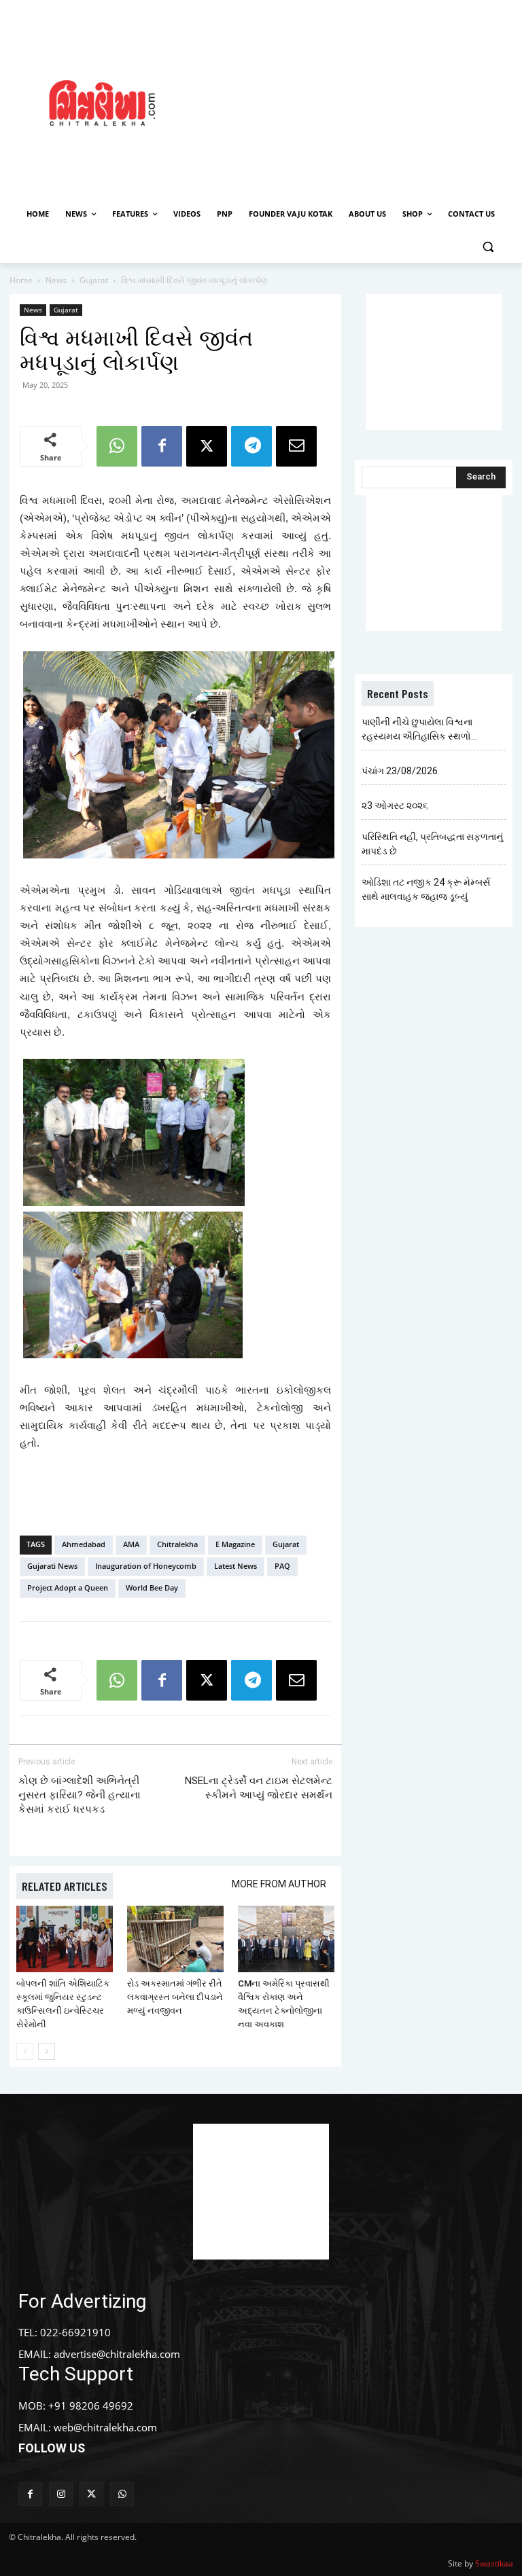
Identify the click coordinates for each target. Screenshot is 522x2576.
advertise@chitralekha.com (117, 2354)
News (56, 280)
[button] (488, 247)
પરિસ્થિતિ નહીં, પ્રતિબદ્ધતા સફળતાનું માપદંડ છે (432, 844)
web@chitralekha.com (105, 2427)
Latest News (236, 1566)
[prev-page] (25, 2051)
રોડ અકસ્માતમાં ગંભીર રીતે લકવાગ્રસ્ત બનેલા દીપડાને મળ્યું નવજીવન (175, 1997)
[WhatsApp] (117, 446)
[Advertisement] (364, 101)
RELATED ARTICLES (65, 1886)
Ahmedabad (84, 1544)
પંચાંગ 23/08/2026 (400, 771)
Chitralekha (177, 1544)
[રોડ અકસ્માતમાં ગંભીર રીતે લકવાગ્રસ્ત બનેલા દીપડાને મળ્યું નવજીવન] (175, 1939)
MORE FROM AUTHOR (279, 1884)
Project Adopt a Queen (68, 1588)
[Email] (296, 446)
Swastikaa (494, 2563)
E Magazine (235, 1544)
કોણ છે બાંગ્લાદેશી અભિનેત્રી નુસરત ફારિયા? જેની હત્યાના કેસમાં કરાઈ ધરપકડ (80, 1795)
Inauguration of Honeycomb (146, 1566)
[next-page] (47, 2051)
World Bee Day (152, 1588)
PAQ (282, 1566)
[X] (207, 446)
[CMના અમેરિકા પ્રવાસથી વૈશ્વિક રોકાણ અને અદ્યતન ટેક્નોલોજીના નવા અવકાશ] (286, 1939)
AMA (131, 1544)
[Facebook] (162, 446)
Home (21, 280)
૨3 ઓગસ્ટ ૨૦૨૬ (395, 805)
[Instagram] (61, 2494)
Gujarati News (52, 1566)
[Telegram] (251, 446)
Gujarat (94, 280)
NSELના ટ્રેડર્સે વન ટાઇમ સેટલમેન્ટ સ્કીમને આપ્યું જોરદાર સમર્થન (259, 1788)
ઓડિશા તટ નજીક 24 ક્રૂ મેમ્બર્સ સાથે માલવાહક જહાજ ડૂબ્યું (426, 889)
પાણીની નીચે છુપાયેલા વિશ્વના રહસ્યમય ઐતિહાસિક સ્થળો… (419, 729)
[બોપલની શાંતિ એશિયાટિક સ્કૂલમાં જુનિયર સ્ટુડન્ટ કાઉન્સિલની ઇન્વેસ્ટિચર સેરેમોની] (65, 1939)
